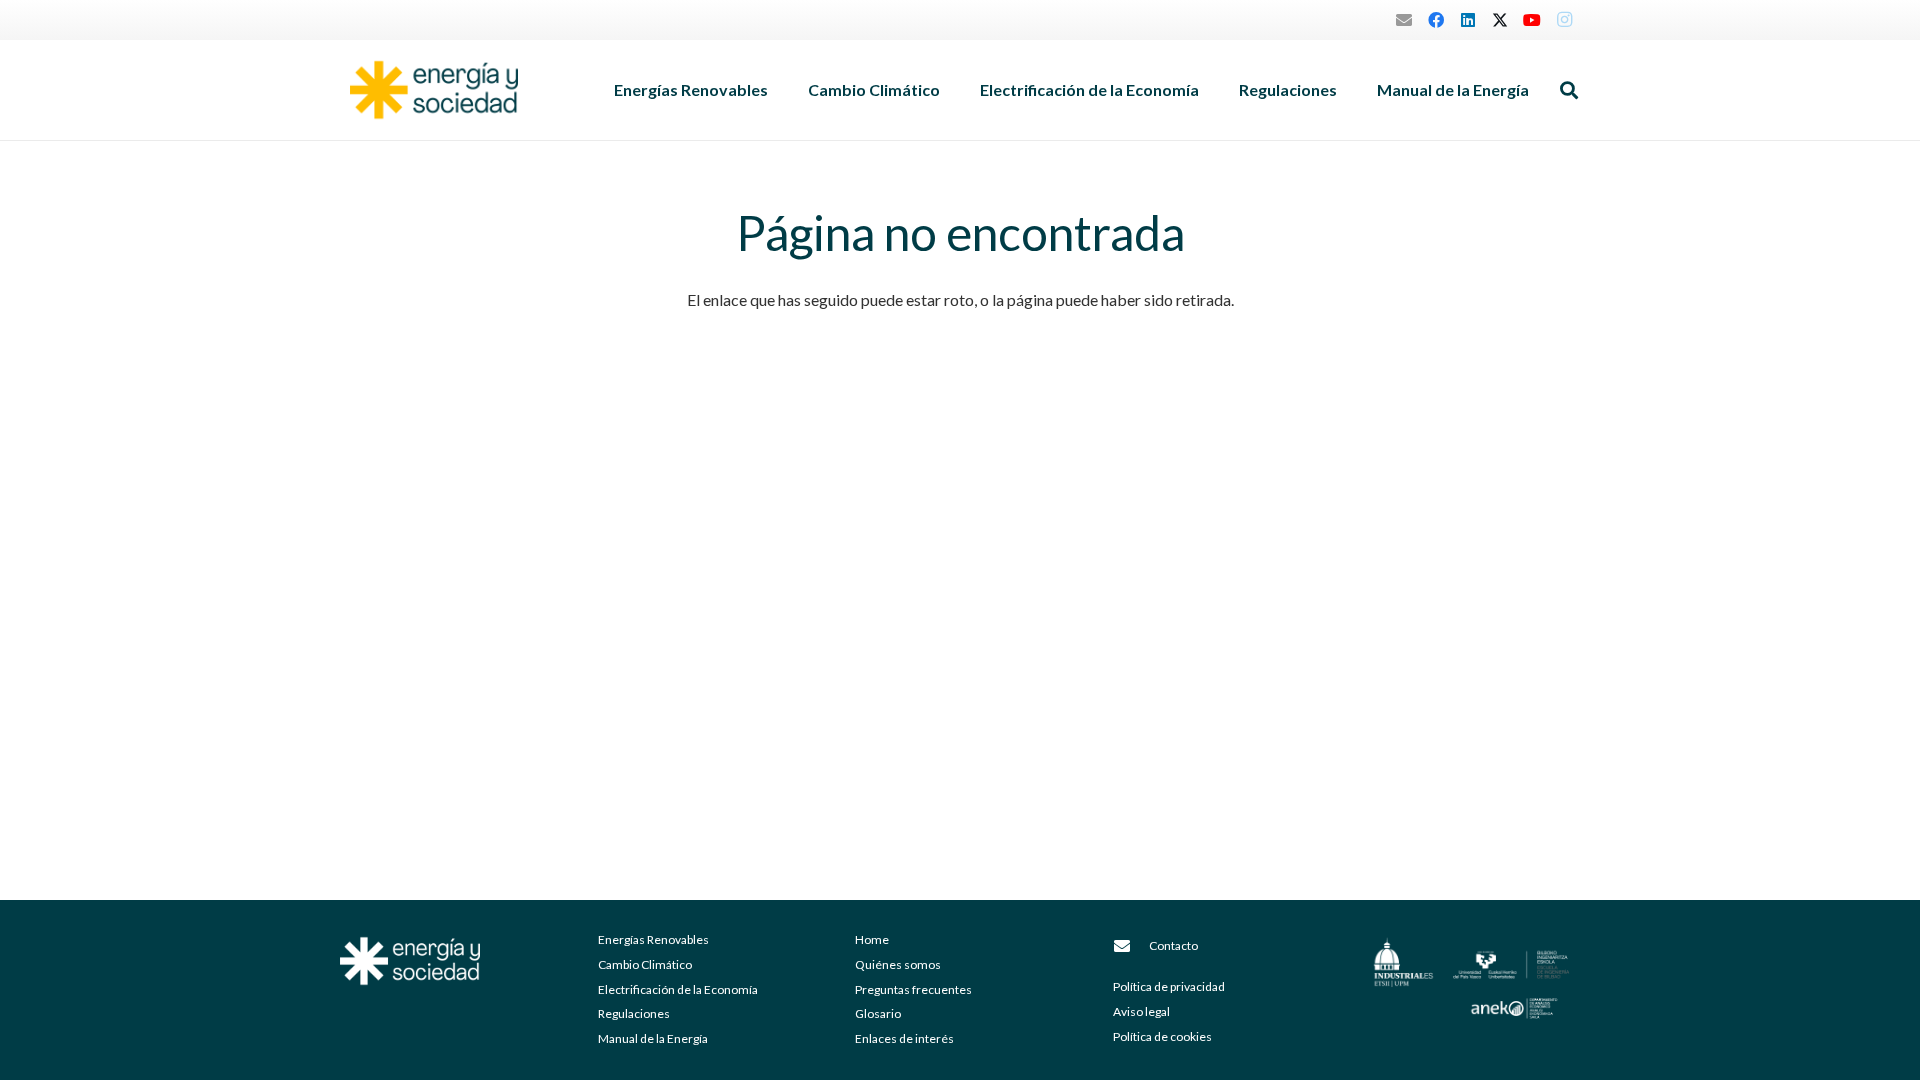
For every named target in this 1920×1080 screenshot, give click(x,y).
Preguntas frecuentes (913, 989)
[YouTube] (1532, 20)
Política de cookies (1162, 1036)
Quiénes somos (898, 964)
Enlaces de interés (904, 1038)
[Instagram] (1564, 20)
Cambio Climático (645, 964)
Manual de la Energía (653, 1038)
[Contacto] (1131, 946)
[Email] (1404, 20)
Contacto (1173, 945)
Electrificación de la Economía (678, 989)
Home (872, 939)
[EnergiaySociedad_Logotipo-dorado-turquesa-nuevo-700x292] (434, 90)
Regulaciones (634, 1013)
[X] (1500, 20)
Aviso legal (1141, 1011)
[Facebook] (1436, 20)
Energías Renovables (653, 939)
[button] (778, 90)
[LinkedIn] (1468, 20)
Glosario (878, 1013)
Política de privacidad (1169, 986)
